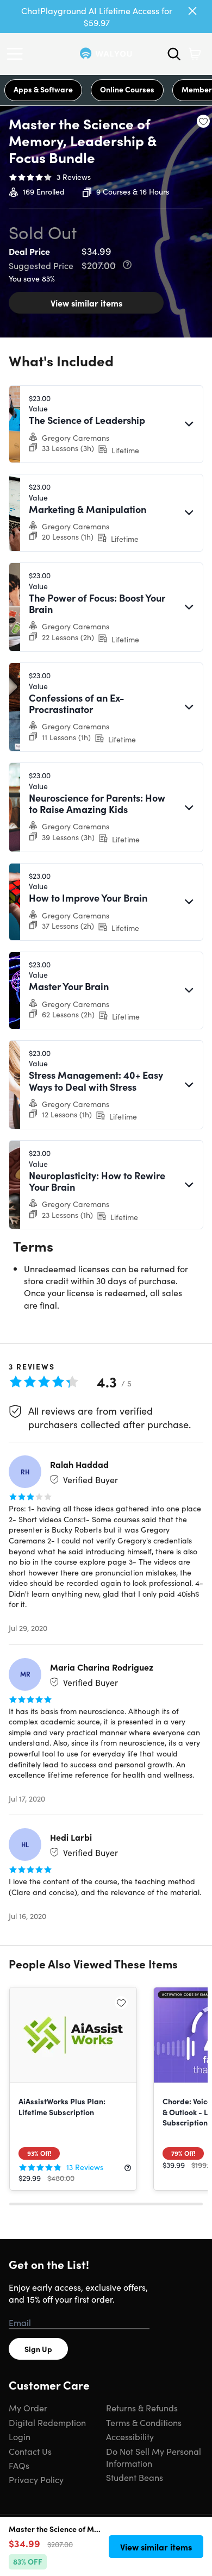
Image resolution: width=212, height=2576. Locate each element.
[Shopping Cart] (195, 54)
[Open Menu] (17, 54)
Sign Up (38, 2349)
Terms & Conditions (144, 2422)
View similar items (86, 303)
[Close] (192, 11)
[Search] (174, 54)
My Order (28, 2408)
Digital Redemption (47, 2422)
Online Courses (127, 89)
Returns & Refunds (142, 2408)
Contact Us (30, 2451)
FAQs (19, 2465)
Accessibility (130, 2436)
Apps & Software (43, 89)
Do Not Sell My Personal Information (154, 2457)
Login (20, 2436)
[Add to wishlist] (203, 121)
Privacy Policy (36, 2479)
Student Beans (135, 2477)
